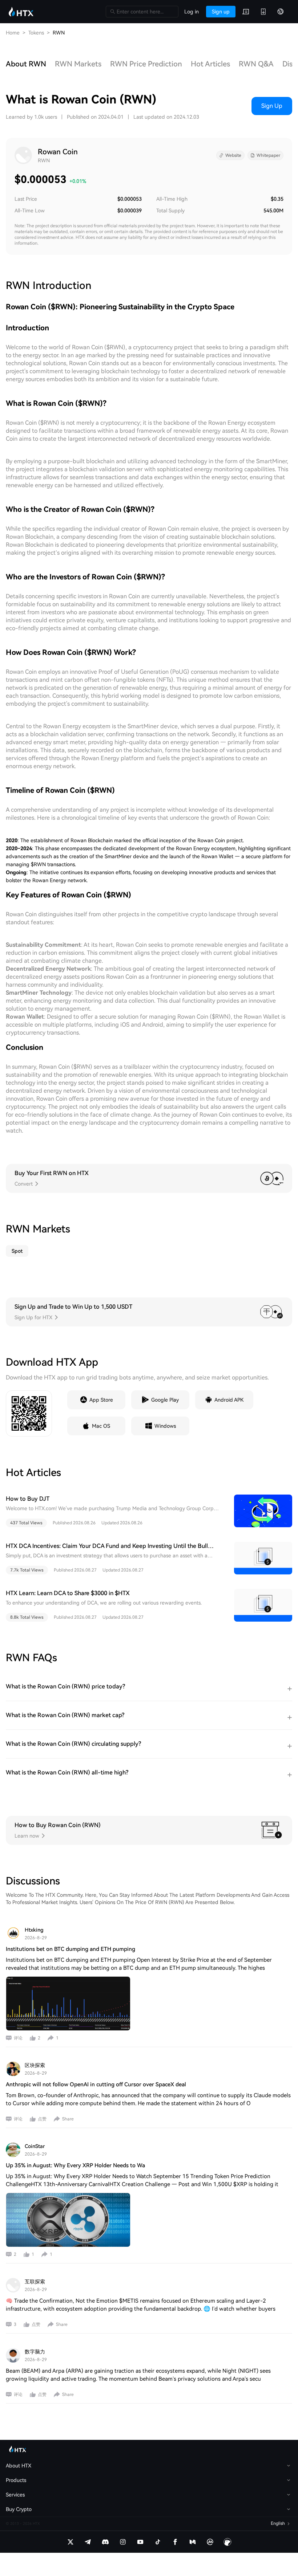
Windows (165, 1426)
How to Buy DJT (28, 1499)
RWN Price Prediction (146, 64)
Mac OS (101, 1426)
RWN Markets (78, 64)
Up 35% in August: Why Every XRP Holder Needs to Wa (75, 2165)
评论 (18, 2038)
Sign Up (272, 106)
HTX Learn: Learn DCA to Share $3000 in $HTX (68, 1593)
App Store (101, 1400)
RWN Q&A (256, 64)
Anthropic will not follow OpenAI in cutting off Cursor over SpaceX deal (96, 2084)
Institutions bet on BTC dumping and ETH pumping (71, 1949)
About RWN (26, 64)
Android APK (229, 1400)
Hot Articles (210, 64)
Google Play (165, 1400)
